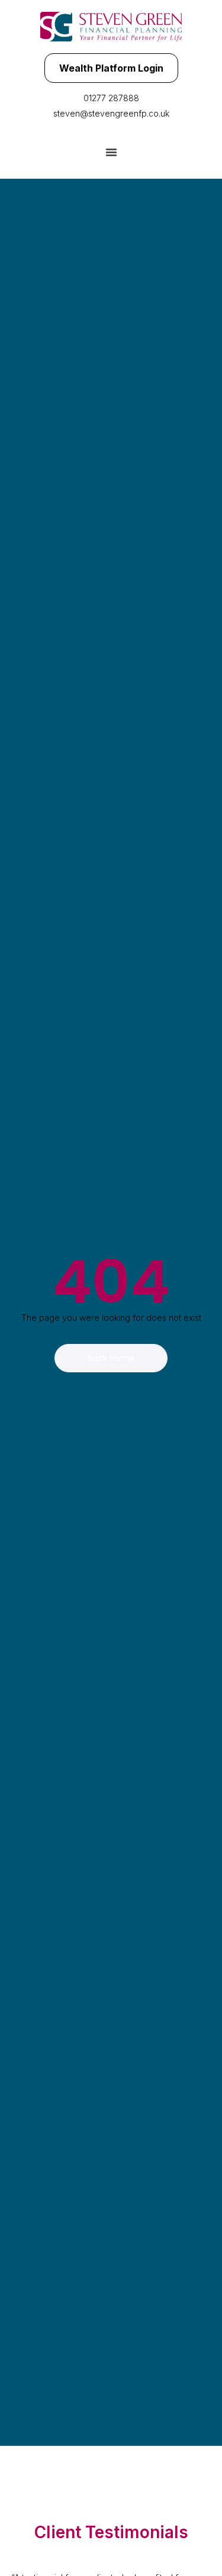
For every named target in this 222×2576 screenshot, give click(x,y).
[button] (111, 152)
